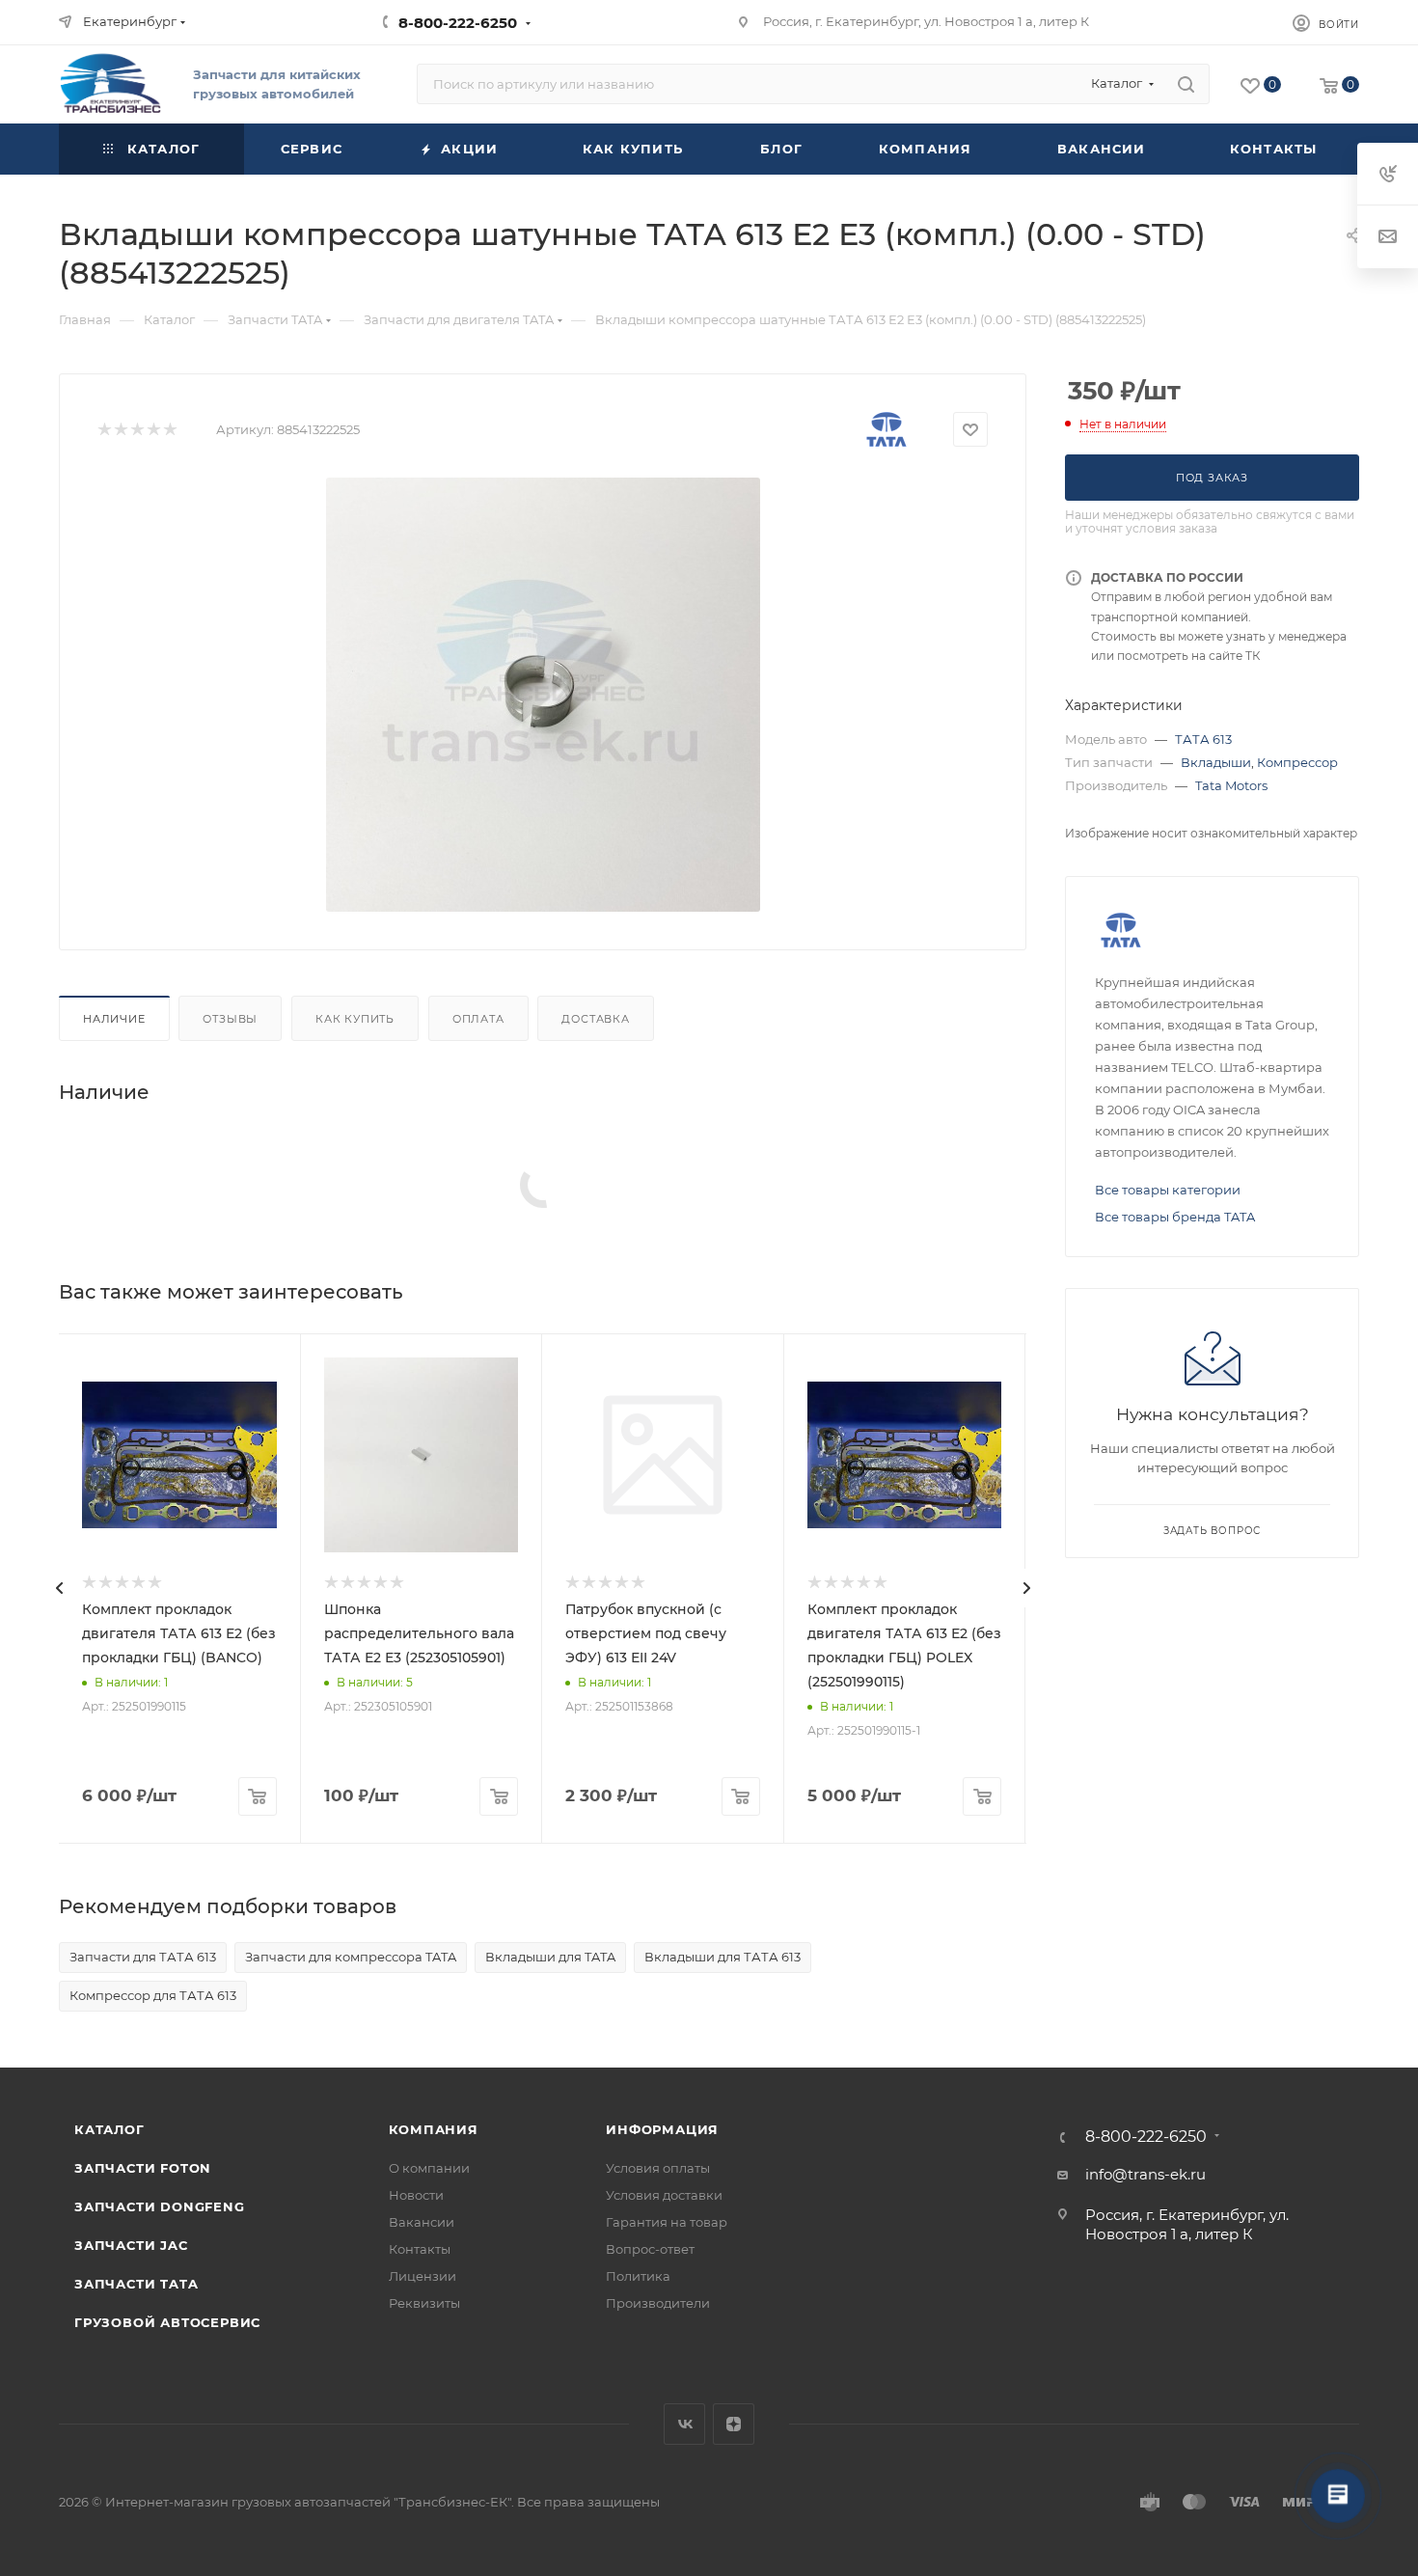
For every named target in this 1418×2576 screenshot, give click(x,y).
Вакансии (422, 2222)
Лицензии (423, 2276)
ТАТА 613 (1203, 739)
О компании (429, 2168)
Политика (638, 2276)
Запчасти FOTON (143, 2168)
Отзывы (230, 1019)
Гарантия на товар (667, 2222)
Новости (416, 2195)
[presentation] (59, 1588)
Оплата (478, 1019)
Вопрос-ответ (650, 2249)
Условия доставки (664, 2195)
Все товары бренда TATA (1175, 1217)
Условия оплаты (658, 2168)
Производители (658, 2303)
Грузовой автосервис (167, 2322)
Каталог (109, 2129)
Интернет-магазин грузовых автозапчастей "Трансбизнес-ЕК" (308, 2502)
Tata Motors (1231, 785)
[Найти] (1186, 84)
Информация (662, 2129)
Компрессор (1297, 762)
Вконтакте (684, 2424)
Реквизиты (424, 2303)
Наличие (114, 1019)
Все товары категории (1168, 1190)
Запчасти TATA (136, 2284)
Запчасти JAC (132, 2245)
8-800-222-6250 (458, 23)
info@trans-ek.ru (1145, 2174)
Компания (434, 2129)
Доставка (595, 1019)
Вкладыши (1216, 762)
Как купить (355, 1019)
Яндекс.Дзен (734, 2424)
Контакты (420, 2249)
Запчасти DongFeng (160, 2206)
